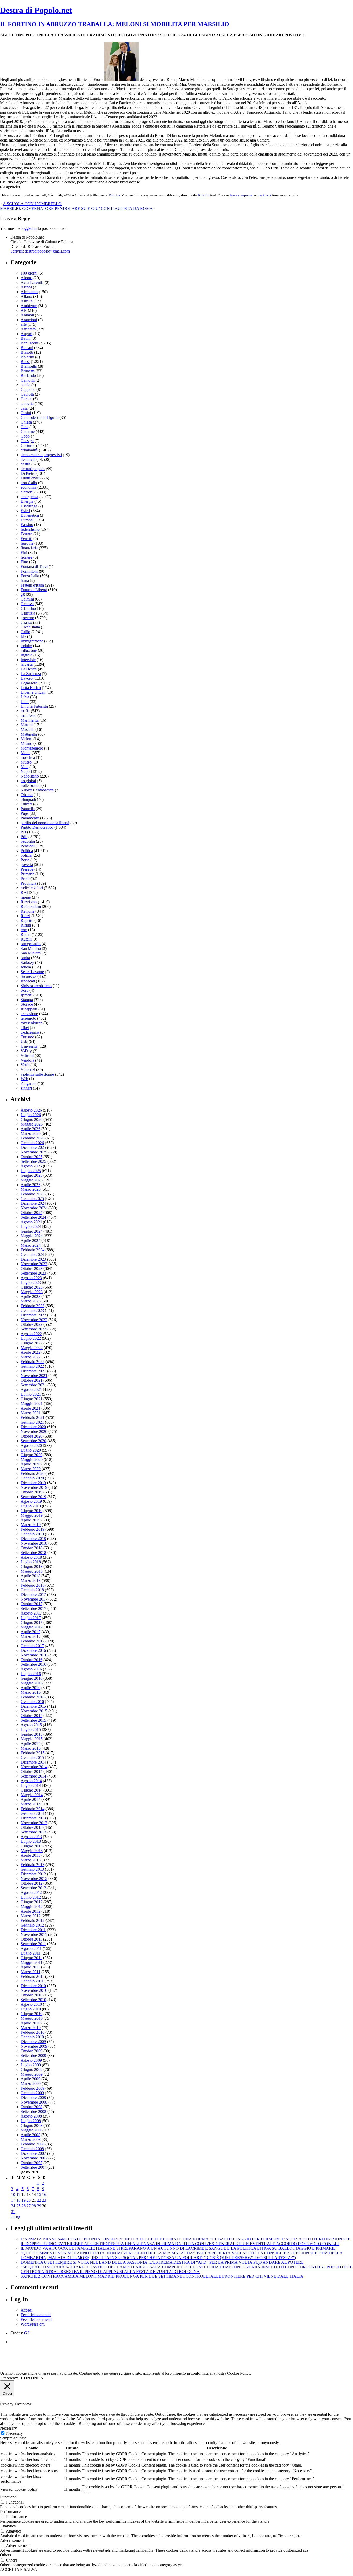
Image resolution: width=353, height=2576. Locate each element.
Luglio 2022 (31, 1338)
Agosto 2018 (31, 1557)
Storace (27, 1004)
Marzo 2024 (31, 1245)
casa (24, 408)
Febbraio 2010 (33, 2032)
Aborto (26, 278)
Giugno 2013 (32, 1846)
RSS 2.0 (204, 195)
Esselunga (29, 506)
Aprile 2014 (30, 1799)
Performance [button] (10, 2511)
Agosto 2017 (31, 1613)
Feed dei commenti (36, 2319)
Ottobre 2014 (32, 1771)
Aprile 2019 (30, 1520)
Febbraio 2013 (33, 1865)
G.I (27, 2333)
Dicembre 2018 (33, 1539)
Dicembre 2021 (33, 1371)
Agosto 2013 (31, 1837)
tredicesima (30, 1032)
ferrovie (27, 543)
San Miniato (31, 953)
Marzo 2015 (31, 1748)
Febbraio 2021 (33, 1417)
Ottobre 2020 (32, 1436)
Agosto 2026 (31, 1110)
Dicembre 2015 (33, 1706)
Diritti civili (30, 478)
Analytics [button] (8, 2526)
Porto (25, 860)
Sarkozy (27, 962)
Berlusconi (29, 343)
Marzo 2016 (31, 1692)
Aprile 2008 (30, 2135)
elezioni (27, 492)
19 (24, 2200)
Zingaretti (29, 1083)
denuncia (28, 459)
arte (24, 324)
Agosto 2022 (31, 1334)
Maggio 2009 (32, 2074)
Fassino (27, 525)
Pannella (28, 809)
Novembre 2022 (34, 1320)
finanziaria (29, 548)
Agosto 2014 (31, 1781)
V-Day (26, 1051)
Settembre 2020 (33, 1441)
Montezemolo (32, 748)
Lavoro (27, 678)
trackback (264, 195)
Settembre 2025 (33, 1161)
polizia (26, 855)
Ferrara (26, 534)
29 (39, 2206)
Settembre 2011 (33, 1944)
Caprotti (27, 394)
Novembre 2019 (34, 1487)
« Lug (15, 2217)
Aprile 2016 (30, 1688)
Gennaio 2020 (32, 1478)
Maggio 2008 (32, 2130)
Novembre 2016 (34, 1655)
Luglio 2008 (31, 2121)
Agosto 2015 (31, 1725)
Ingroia (26, 655)
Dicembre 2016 (33, 1650)
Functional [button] (9, 2497)
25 (18, 2206)
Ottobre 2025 (32, 1157)
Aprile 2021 (30, 1408)
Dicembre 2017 (33, 1594)
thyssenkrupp (32, 1023)
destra (25, 464)
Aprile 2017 (30, 1632)
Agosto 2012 (31, 1893)
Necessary (15, 2433)
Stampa (27, 1000)
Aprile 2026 (30, 1129)
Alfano (26, 296)
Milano (26, 743)
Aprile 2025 (30, 1185)
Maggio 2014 (32, 1795)
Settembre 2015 (33, 1720)
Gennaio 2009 (32, 2093)
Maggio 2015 (32, 1739)
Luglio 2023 (31, 1282)
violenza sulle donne (37, 1074)
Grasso (26, 622)
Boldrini (27, 357)
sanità (25, 958)
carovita (27, 404)
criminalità (29, 450)
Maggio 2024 (32, 1236)
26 (24, 2206)
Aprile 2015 (30, 1744)
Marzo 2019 (31, 1525)
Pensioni (28, 846)
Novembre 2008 (34, 2102)
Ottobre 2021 (32, 1380)
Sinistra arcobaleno (36, 986)
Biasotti (27, 352)
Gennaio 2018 (32, 1590)
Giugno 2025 (32, 1175)
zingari (26, 1088)
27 (29, 2206)
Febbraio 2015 (33, 1753)
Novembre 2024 (34, 1208)
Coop (25, 436)
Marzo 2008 (31, 2139)
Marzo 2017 (31, 1636)
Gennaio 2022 (32, 1366)
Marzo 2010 (31, 2028)
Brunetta (28, 371)
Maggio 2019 (32, 1515)
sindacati (28, 981)
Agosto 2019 (31, 1501)
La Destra (29, 669)
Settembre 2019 (33, 1497)
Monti (26, 753)
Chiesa (26, 422)
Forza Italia (30, 576)
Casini (26, 413)
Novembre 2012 (34, 1879)
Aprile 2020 (30, 1464)
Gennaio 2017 (32, 1646)
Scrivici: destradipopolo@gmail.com (40, 251)
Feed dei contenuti (36, 2315)
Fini (24, 553)
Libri (25, 702)
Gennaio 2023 (32, 1310)
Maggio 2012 (32, 1907)
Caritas (26, 399)
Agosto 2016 (31, 1669)
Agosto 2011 (31, 1948)
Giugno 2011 (31, 1958)
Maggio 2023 (32, 1292)
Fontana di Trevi (34, 567)
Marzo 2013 (31, 1860)
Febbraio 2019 (33, 1529)
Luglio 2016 (31, 1674)
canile (25, 385)
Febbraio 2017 (33, 1641)
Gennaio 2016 (32, 1702)
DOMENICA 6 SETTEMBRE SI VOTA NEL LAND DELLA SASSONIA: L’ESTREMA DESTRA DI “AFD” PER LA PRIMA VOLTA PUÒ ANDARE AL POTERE (162, 2262)
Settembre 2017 (33, 1608)
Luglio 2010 (31, 2009)
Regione (28, 911)
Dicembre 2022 (33, 1315)
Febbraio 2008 (33, 2144)
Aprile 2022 (30, 1352)
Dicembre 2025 (33, 1147)
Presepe (27, 869)
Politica (114, 195)
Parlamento (30, 818)
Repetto (27, 920)
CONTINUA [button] (32, 2378)
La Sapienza (31, 674)
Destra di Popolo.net (36, 10)
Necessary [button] (8, 2428)
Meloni (26, 739)
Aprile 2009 (30, 2079)
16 (44, 2194)
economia (29, 487)
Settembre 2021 (33, 1385)
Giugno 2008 (32, 2125)
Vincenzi (28, 1069)
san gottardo (31, 944)
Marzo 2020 (31, 1469)
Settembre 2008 (33, 2111)
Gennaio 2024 (32, 1254)
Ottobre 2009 (32, 2051)
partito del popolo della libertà (45, 823)
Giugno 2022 (32, 1343)
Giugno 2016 (32, 1678)
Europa (27, 520)
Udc (24, 1042)
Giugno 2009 (32, 2070)
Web (24, 1079)
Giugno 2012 (32, 1902)
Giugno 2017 (32, 1622)
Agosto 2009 (31, 2060)
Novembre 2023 (34, 1264)
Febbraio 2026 (33, 1138)
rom (24, 930)
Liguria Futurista (34, 706)
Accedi (26, 2310)
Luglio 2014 (31, 1785)
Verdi (25, 1065)
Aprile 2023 (30, 1296)
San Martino (31, 948)
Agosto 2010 (31, 2004)
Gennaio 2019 (32, 1534)
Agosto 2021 (31, 1390)
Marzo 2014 (31, 1804)
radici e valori (32, 888)
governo (27, 618)
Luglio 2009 (31, 2065)
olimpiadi (28, 799)
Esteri (25, 511)
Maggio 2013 (32, 1851)
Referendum (31, 906)
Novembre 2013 (34, 1823)
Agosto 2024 (31, 1222)
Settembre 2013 (33, 1832)
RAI (24, 893)
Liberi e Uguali (33, 692)
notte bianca (30, 785)
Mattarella (29, 734)
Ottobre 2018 (32, 1548)
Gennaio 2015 (32, 1757)
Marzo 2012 (31, 1916)
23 (44, 2200)
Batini (26, 338)
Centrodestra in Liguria (40, 417)
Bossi (25, 362)
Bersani (27, 348)
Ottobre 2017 (32, 1604)
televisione (29, 1014)
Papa (25, 813)
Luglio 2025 (31, 1171)
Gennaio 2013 (32, 1869)
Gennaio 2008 (32, 2149)
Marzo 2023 (31, 1301)
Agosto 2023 (31, 1278)
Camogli (28, 380)
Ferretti (26, 539)
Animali (27, 315)
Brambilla (29, 366)
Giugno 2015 (32, 1734)
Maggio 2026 (32, 1124)
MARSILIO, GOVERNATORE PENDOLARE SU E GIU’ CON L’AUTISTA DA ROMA (76, 208)
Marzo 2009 (31, 2083)
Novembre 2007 (34, 2158)
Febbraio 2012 (33, 1920)
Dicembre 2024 (33, 1203)
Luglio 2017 (31, 1618)
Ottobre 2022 (32, 1324)
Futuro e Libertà (34, 590)
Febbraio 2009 (33, 2088)
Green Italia (30, 627)
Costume (28, 445)
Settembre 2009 (33, 2056)
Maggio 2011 (32, 1962)
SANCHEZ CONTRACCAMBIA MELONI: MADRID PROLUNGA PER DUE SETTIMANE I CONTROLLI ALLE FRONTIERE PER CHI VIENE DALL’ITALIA (162, 2276)
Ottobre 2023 (32, 1268)
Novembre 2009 (34, 2046)
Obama (27, 795)
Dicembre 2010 (33, 1986)
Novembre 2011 (34, 1934)
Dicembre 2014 (33, 1762)
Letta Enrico (31, 688)
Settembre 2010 (33, 2000)
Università (29, 1046)
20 (29, 2200)
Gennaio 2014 (32, 1813)
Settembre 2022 (33, 1329)
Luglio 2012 (31, 1897)
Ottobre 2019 (32, 1492)
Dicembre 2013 (33, 1818)
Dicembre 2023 (33, 1259)
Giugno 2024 (32, 1231)
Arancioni (29, 320)
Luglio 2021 (31, 1394)
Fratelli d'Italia (32, 585)
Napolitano (30, 776)
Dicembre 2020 (33, 1427)
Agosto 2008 (31, 2116)
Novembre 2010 (34, 1990)
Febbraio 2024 (33, 1250)
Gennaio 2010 (32, 2037)
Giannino (28, 608)
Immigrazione (32, 641)
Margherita (30, 720)
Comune (28, 431)
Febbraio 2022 (33, 1362)
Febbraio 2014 (33, 1809)
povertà (27, 865)
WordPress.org (33, 2324)
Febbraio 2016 (33, 1697)
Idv (23, 636)
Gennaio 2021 (32, 1422)
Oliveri (26, 804)
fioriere (26, 557)
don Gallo (29, 483)
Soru (25, 990)
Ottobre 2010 (32, 1995)
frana (25, 580)
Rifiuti (26, 925)
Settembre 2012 (33, 1888)
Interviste (28, 660)
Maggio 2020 (32, 1459)
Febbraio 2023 (33, 1306)
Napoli (26, 771)
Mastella (28, 730)
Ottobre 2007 (32, 2163)
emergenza (29, 497)
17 (13, 2200)
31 (13, 2212)
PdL (24, 837)
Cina (25, 427)
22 (39, 2200)
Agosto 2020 (31, 1445)
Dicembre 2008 (33, 2097)
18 (18, 2200)
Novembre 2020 (34, 1431)
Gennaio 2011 (32, 1981)
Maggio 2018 (32, 1571)
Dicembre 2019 (33, 1483)
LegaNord (29, 683)
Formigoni (29, 571)
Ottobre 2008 (32, 2107)
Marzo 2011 (30, 1972)
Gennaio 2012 (32, 1925)
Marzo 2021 (31, 1413)
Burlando (28, 376)
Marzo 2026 (31, 1133)
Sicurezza (29, 976)
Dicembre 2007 (33, 2153)
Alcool (26, 287)
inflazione (29, 650)
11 (18, 2194)
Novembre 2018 (34, 1543)
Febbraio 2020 (33, 1473)
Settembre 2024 (33, 1217)
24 (13, 2206)
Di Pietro (28, 473)
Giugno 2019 (32, 1511)
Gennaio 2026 (32, 1143)
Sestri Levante (32, 972)
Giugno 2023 (32, 1287)
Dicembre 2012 (33, 1874)
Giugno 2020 (32, 1455)
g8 (23, 594)
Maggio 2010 (32, 2018)
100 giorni (29, 273)
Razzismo (29, 902)
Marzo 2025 (31, 1189)
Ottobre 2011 (31, 1939)
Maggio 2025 (32, 1180)
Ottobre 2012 (32, 1883)
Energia (27, 501)
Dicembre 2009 (33, 2042)
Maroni (27, 725)
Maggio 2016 (32, 1683)
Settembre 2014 (33, 1776)
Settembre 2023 (33, 1273)
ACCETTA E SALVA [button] (19, 2569)
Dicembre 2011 (33, 1930)
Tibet (25, 1028)
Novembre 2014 (34, 1767)
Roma (26, 934)
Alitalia (27, 301)
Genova (27, 604)
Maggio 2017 (32, 1627)
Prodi (25, 879)
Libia (25, 697)
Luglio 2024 (31, 1227)
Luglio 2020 (31, 1450)
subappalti (29, 1009)
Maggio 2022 (32, 1348)
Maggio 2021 (32, 1404)
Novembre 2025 (34, 1152)
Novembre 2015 (34, 1711)
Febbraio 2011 (32, 1976)
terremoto (28, 1018)
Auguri (26, 334)
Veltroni (27, 1056)
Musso (26, 762)
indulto (26, 646)
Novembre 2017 (34, 1599)
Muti (25, 767)
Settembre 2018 (33, 1553)
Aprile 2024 (30, 1241)
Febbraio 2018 (33, 1585)
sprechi (26, 995)
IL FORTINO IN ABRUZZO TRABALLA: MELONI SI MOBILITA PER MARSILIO (115, 24)
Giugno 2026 (32, 1119)
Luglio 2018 (31, 1562)
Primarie (28, 874)
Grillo (25, 632)
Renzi (25, 916)
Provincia (28, 883)
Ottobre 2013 (32, 1827)
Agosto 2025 (31, 1166)
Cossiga (27, 441)
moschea (28, 757)
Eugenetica (30, 515)
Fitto (24, 562)
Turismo (27, 1037)
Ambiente (29, 306)
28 (34, 2206)
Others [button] (5, 2555)
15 (39, 2194)
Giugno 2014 (32, 1790)
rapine (26, 897)
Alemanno (29, 292)
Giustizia (28, 613)
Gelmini (27, 599)
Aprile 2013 (30, 1855)
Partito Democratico (37, 827)
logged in (29, 228)
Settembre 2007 (33, 2167)
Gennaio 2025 (32, 1199)
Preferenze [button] (10, 2378)
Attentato (28, 329)
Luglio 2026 (31, 1115)
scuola (26, 967)
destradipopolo (33, 469)
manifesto (29, 716)
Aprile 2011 (30, 1967)
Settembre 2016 (33, 1664)
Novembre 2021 (34, 1376)
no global (28, 781)
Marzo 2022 (31, 1357)
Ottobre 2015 (32, 1716)
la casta (27, 664)
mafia (25, 711)
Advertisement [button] (12, 2540)
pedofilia (28, 841)
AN (24, 310)
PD (23, 832)
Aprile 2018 (30, 1576)
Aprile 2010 (30, 2023)
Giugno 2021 (32, 1399)
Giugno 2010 (32, 2014)
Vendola (27, 1060)
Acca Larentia (32, 282)
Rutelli (26, 939)
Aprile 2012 (30, 1911)
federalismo (30, 529)
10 (13, 2194)
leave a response (241, 195)
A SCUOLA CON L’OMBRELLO (32, 204)
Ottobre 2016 (32, 1660)
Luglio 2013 (31, 1841)
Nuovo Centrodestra (37, 790)
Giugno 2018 (32, 1567)
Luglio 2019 (31, 1506)
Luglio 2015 (31, 1730)
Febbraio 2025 (33, 1194)
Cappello (28, 390)
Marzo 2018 (31, 1581)
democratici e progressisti (41, 455)
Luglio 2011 (31, 1953)
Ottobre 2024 (32, 1213)
